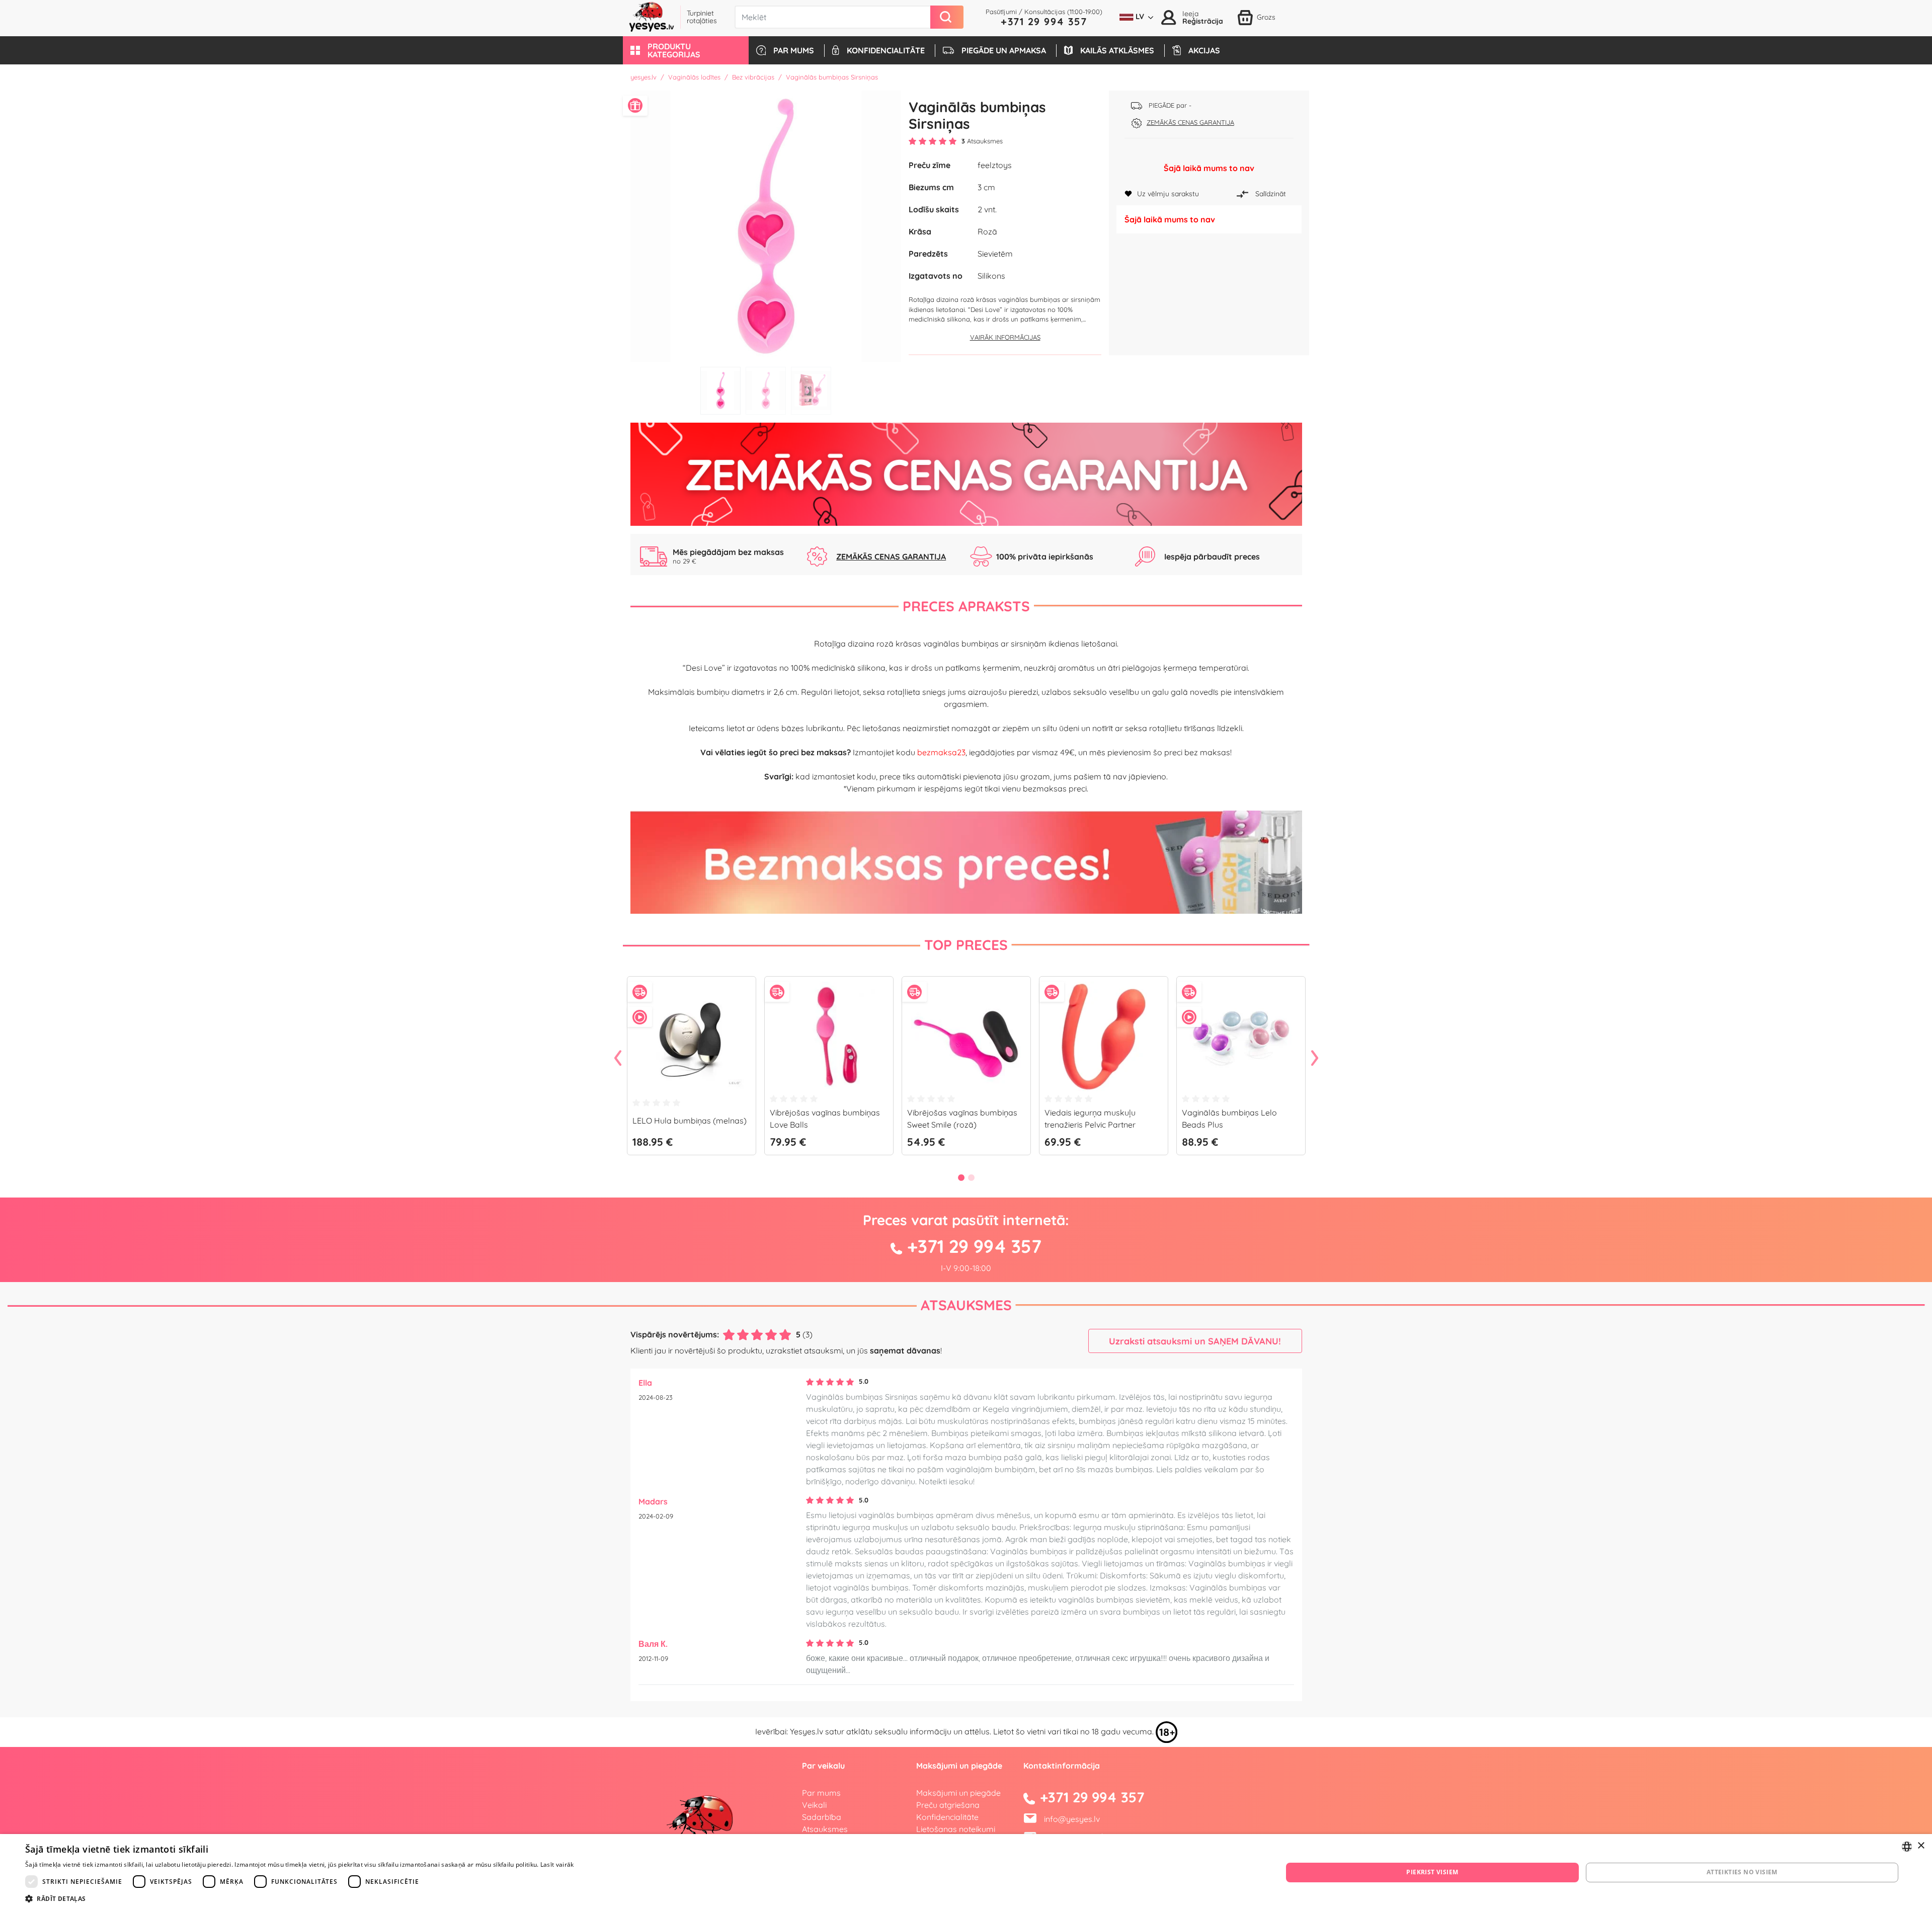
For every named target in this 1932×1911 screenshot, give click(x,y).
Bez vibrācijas (753, 77)
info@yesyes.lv (1072, 1819)
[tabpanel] (766, 226)
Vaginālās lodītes (694, 77)
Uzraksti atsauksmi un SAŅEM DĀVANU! (1195, 1341)
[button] (686, 50)
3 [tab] (811, 391)
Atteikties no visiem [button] (1742, 1872)
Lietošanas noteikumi (956, 1829)
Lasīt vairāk (557, 1864)
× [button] (1921, 1846)
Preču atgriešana (948, 1805)
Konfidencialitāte (947, 1817)
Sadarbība (822, 1817)
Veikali (814, 1805)
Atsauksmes (966, 1305)
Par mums (821, 1793)
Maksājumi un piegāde (958, 1793)
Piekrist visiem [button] (1432, 1872)
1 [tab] (720, 391)
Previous (618, 1059)
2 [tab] (766, 391)
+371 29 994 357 (1044, 21)
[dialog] (966, 1873)
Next (1315, 1059)
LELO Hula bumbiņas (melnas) (690, 1121)
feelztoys (995, 165)
